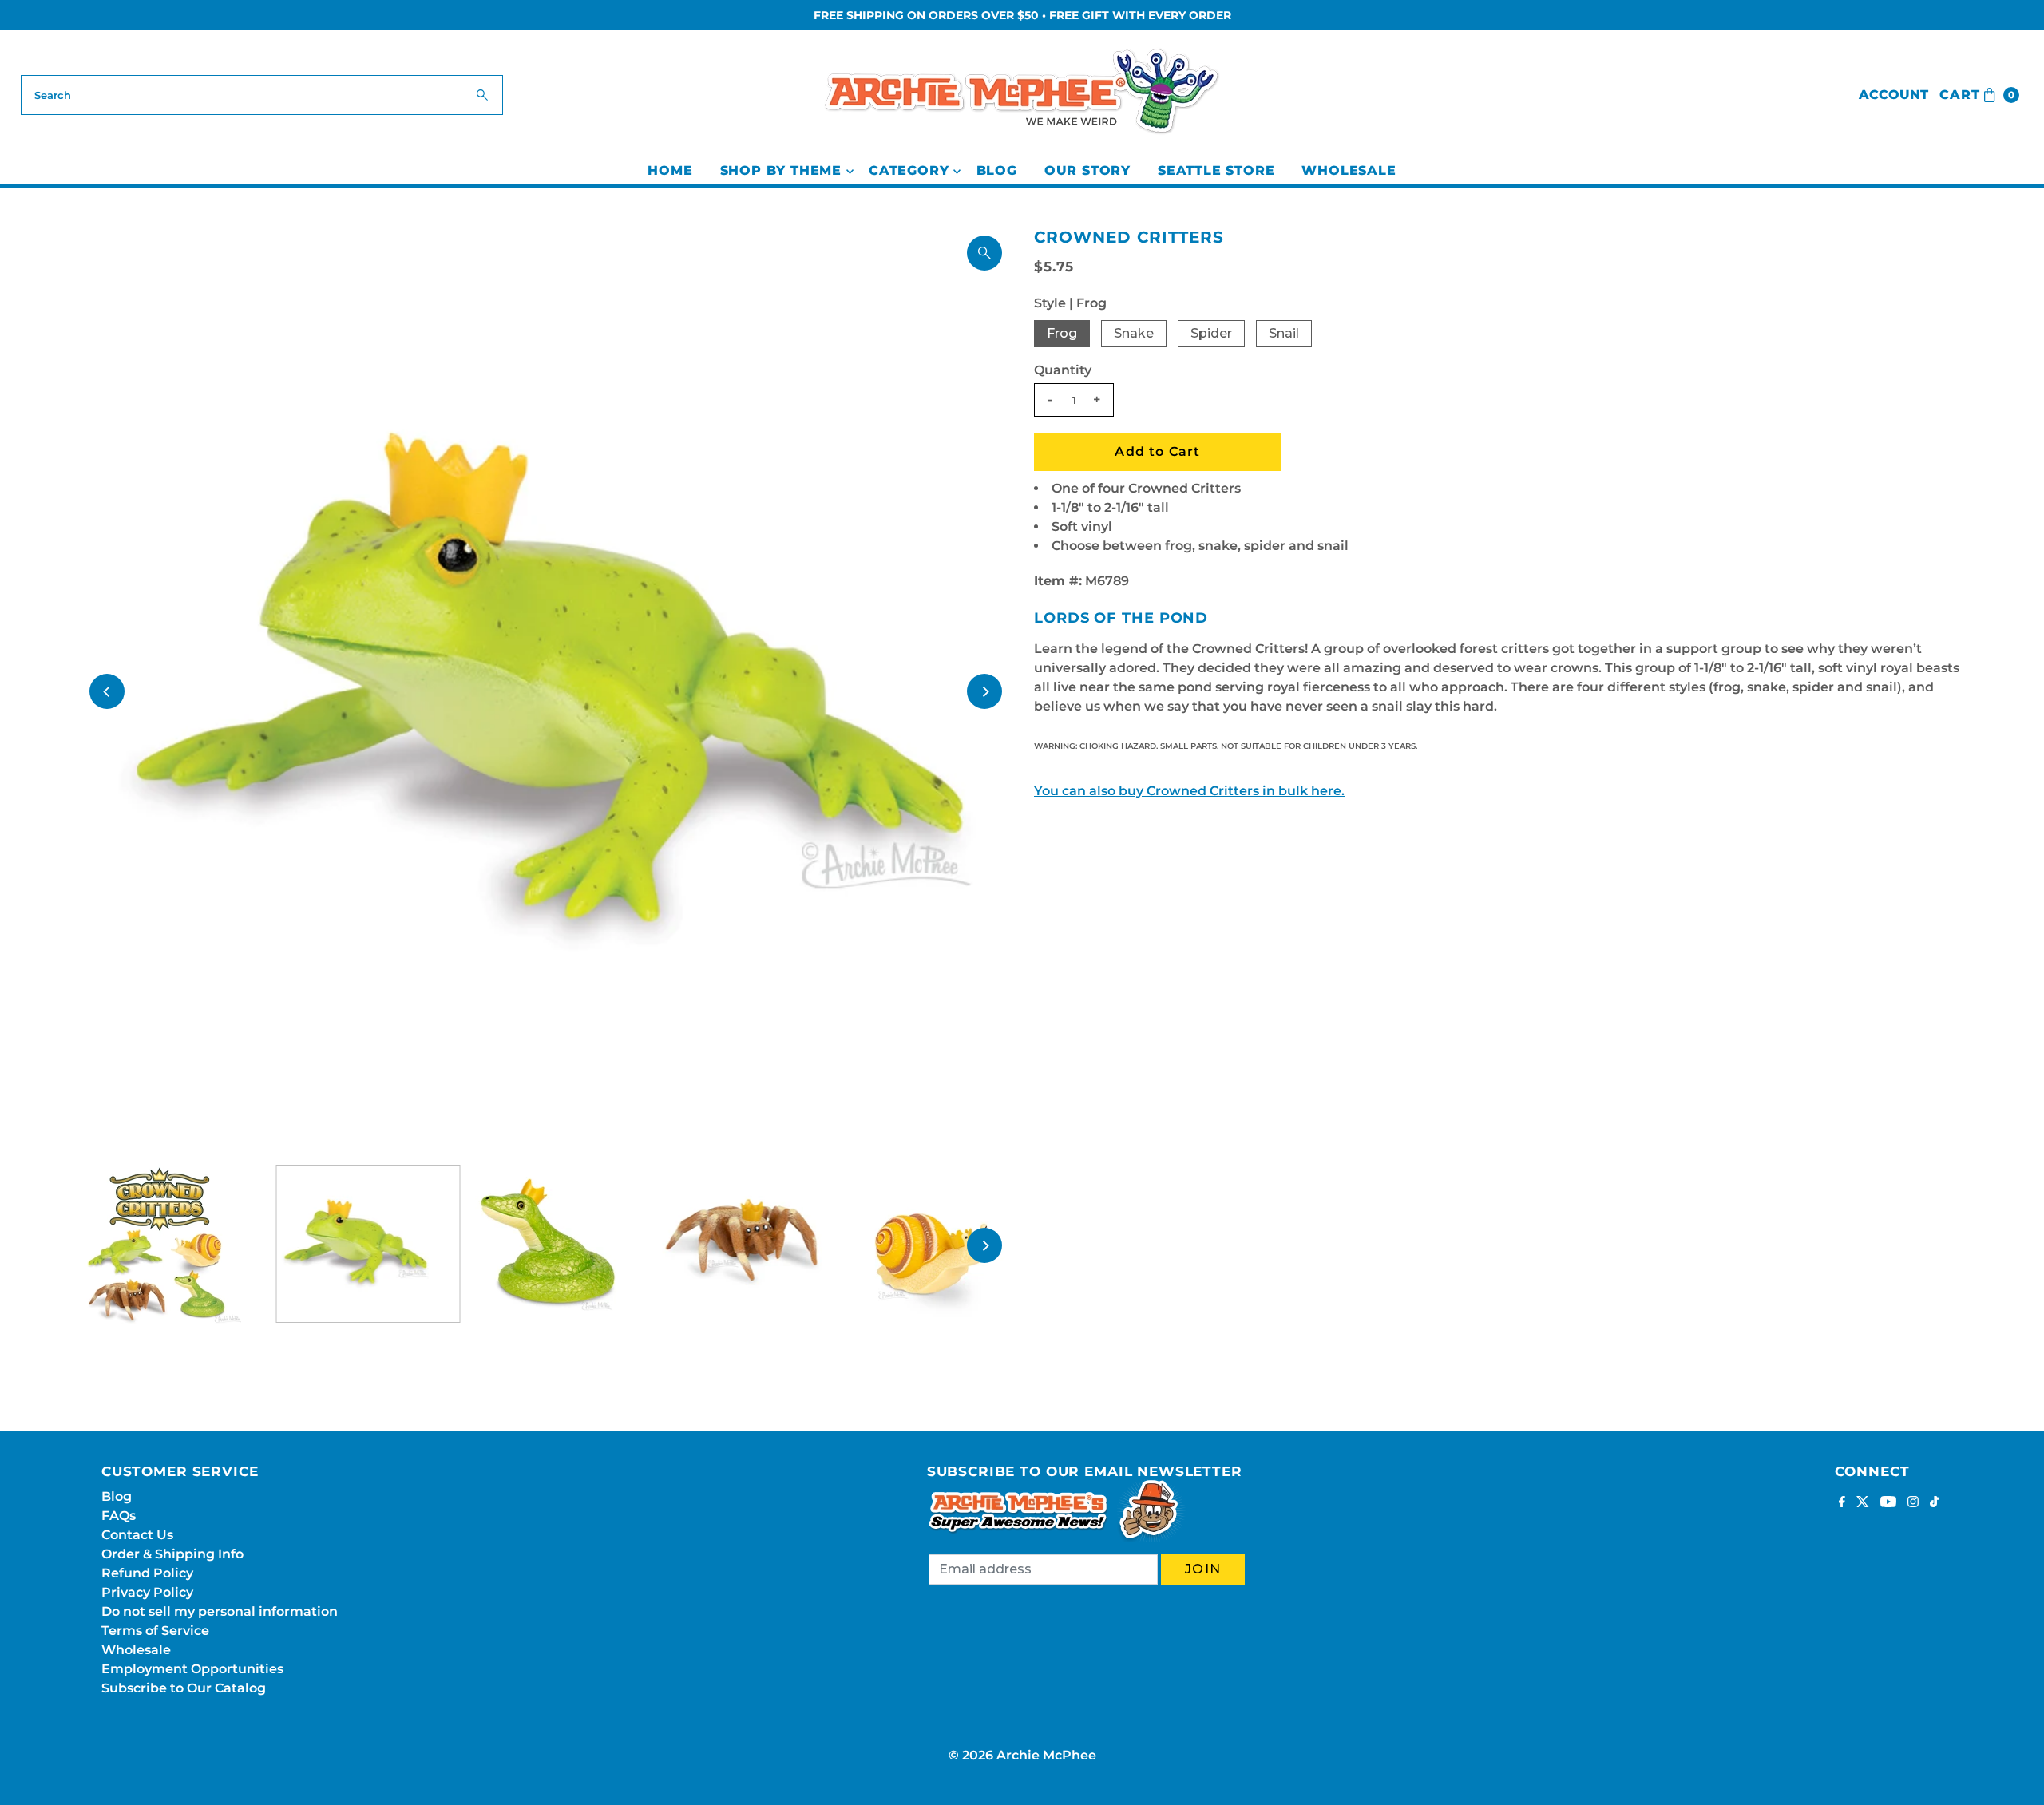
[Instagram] (1913, 1503)
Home (670, 170)
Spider (1211, 333)
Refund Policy (147, 1573)
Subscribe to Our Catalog (184, 1688)
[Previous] (107, 691)
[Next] (984, 691)
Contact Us (137, 1535)
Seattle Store (1216, 170)
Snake (1134, 333)
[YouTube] (1888, 1503)
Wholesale (1349, 170)
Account (1893, 95)
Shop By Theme (781, 170)
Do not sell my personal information (220, 1611)
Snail (1284, 333)
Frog (1062, 333)
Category (909, 170)
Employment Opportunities (192, 1669)
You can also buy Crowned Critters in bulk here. (1189, 791)
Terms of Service (155, 1631)
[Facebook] (1842, 1503)
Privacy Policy (147, 1592)
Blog (997, 170)
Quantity (1063, 370)
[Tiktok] (1934, 1503)
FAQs (119, 1516)
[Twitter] (1863, 1503)
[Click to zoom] (984, 253)
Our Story (1087, 170)
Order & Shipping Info (172, 1554)
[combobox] (262, 95)
